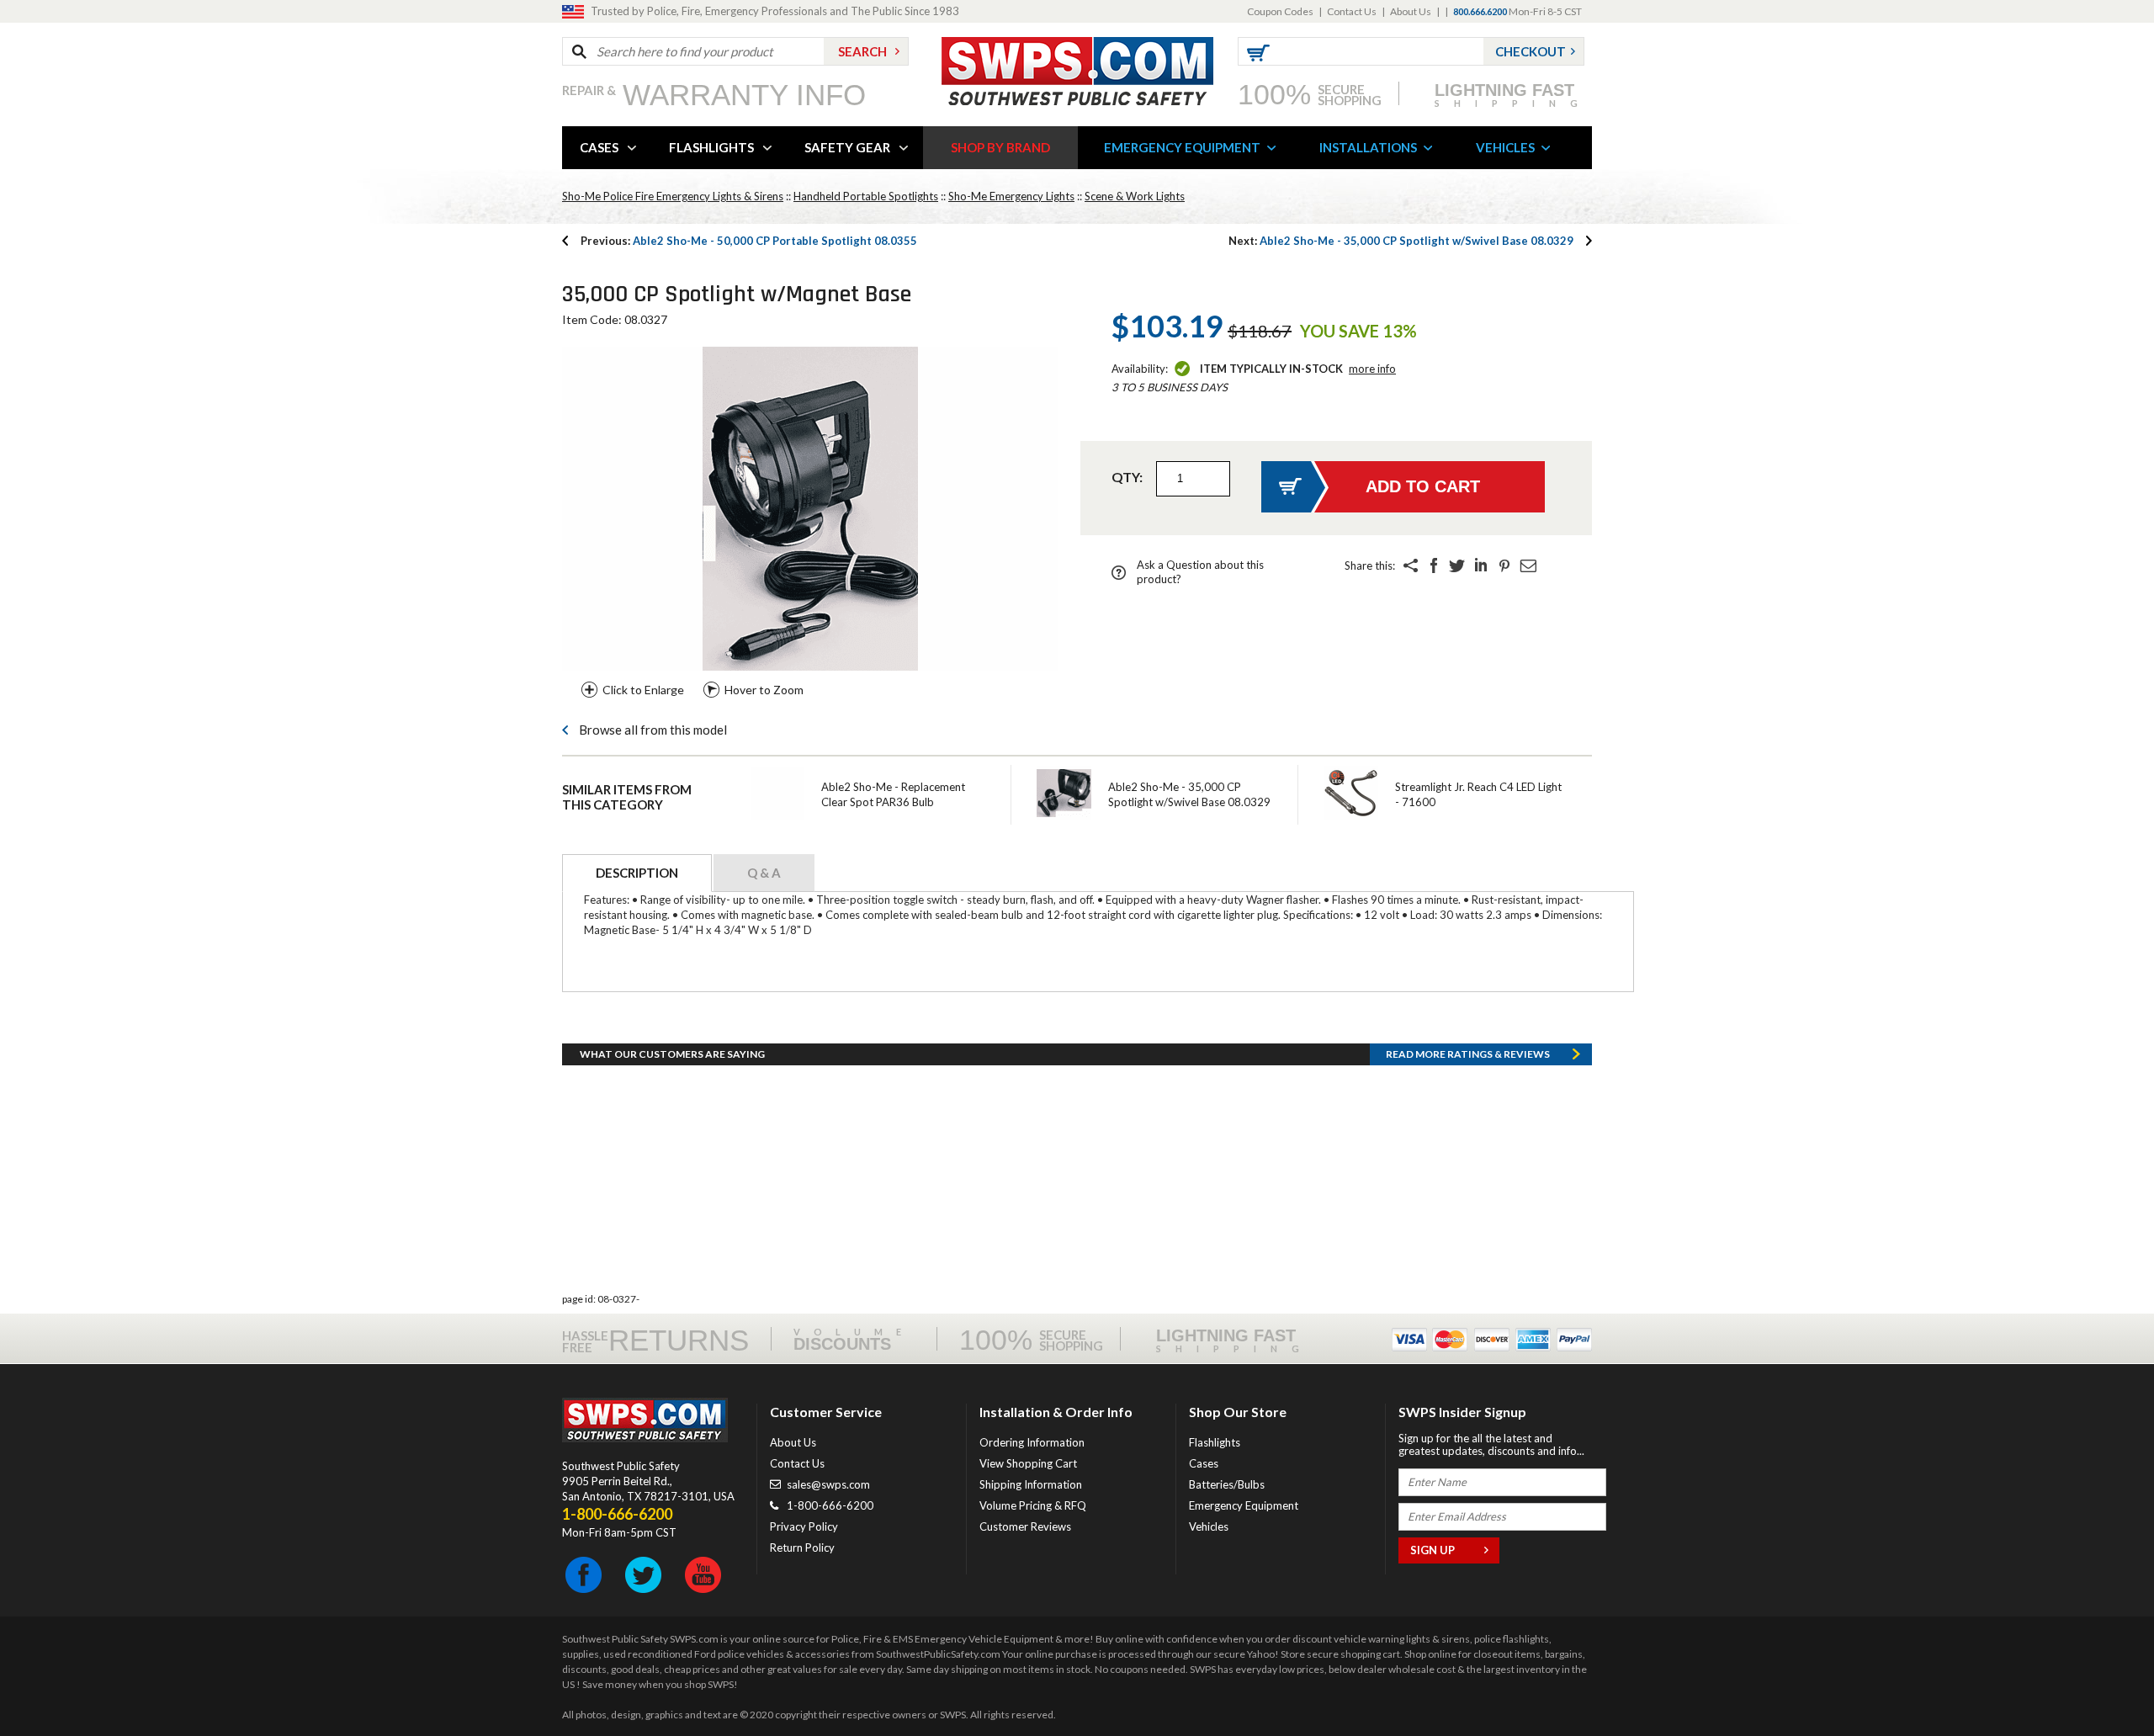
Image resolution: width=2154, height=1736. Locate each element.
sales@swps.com (828, 1484)
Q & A (764, 873)
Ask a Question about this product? (1200, 572)
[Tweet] (1457, 565)
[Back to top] (2098, 1681)
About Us (1411, 11)
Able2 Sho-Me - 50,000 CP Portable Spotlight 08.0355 (749, 241)
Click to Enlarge (643, 690)
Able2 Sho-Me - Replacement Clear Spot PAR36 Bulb (893, 794)
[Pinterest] (1504, 565)
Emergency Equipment (1244, 1505)
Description (637, 873)
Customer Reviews (1025, 1526)
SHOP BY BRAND (1000, 147)
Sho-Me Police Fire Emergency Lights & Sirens (673, 196)
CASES (599, 147)
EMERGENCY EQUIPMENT (1182, 147)
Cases (1204, 1463)
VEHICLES (1505, 147)
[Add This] (1410, 565)
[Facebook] (1434, 565)
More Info (1372, 369)
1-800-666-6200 (830, 1505)
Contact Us (1352, 11)
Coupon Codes (1280, 11)
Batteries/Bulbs (1227, 1484)
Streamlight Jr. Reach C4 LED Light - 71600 (1478, 794)
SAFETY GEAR (847, 147)
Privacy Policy (804, 1526)
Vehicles (1209, 1526)
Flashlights (1215, 1442)
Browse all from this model (653, 730)
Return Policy (802, 1548)
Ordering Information (1032, 1442)
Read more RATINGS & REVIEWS (1468, 1054)
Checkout (1531, 51)
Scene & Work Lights (1135, 196)
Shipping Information (1031, 1484)
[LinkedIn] (1481, 565)
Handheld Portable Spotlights (866, 196)
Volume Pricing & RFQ (1033, 1505)
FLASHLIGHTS (711, 147)
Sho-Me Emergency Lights (1011, 196)
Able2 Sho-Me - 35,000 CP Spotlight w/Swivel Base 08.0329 (1401, 241)
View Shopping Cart (1028, 1463)
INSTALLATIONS (1368, 147)
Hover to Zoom (764, 690)
